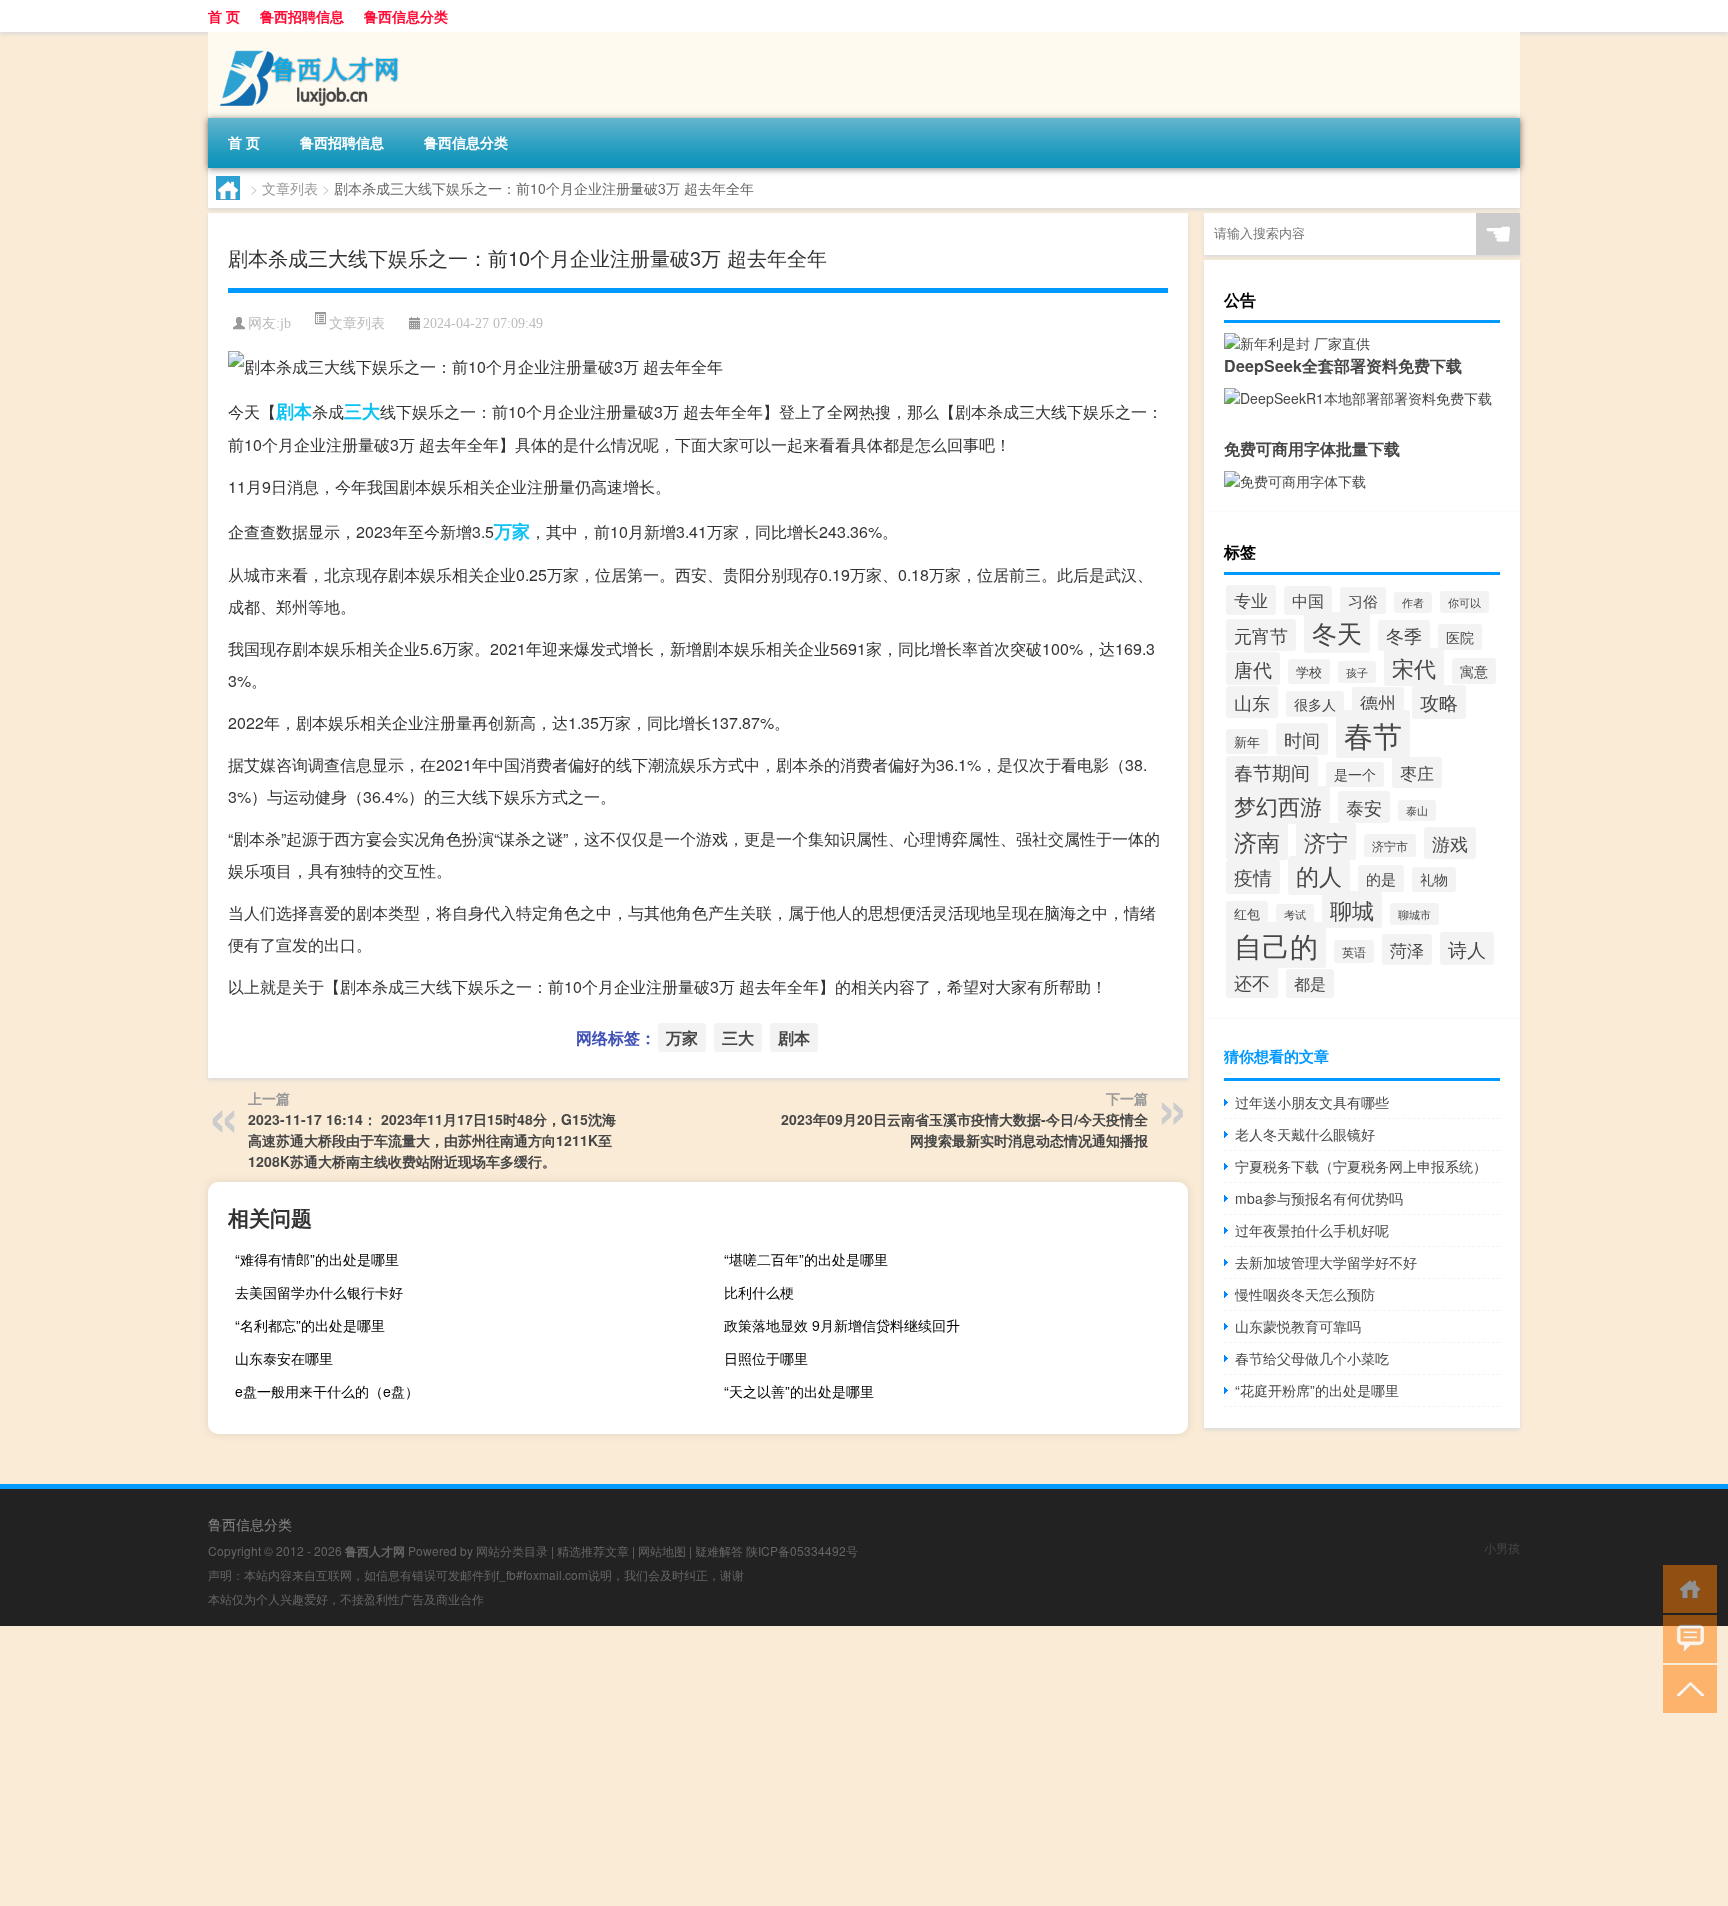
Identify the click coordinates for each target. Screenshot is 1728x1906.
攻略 (1439, 702)
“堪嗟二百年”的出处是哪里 (806, 1259)
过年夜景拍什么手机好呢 (1312, 1230)
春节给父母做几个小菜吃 (1312, 1358)
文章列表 (290, 188)
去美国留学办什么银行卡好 (319, 1292)
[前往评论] (1685, 1637)
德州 (1378, 702)
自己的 (1276, 945)
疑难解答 (719, 1550)
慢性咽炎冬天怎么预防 (1305, 1294)
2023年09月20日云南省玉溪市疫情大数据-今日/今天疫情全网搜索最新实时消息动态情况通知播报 (964, 1129)
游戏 (1450, 843)
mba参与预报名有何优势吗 (1319, 1198)
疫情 (1253, 877)
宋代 (1414, 667)
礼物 (1434, 879)
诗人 (1467, 948)
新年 (1247, 741)
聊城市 (1414, 914)
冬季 (1404, 635)
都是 (1310, 983)
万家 (512, 531)
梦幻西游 (1278, 805)
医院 (1460, 637)
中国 (1308, 600)
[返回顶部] (1685, 1687)
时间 (1302, 739)
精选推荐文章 (593, 1550)
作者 (1413, 602)
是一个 (1355, 774)
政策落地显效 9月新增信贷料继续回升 (842, 1325)
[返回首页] (1685, 1587)
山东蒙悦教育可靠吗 (1298, 1326)
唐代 (1253, 668)
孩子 (1357, 672)
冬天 (1337, 632)
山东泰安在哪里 (284, 1358)
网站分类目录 (512, 1550)
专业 (1251, 600)
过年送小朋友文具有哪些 (1312, 1102)
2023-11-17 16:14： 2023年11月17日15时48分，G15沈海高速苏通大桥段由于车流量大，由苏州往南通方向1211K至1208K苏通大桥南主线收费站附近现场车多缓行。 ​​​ (432, 1140)
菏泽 (1407, 949)
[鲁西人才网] (313, 39)
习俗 (1363, 600)
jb (285, 323)
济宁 (1326, 841)
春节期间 (1272, 772)
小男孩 (1502, 1547)
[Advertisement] (600, 1766)
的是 (1381, 878)
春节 (1373, 734)
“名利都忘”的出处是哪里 (310, 1325)
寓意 (1474, 671)
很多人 (1315, 704)
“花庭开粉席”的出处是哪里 (1317, 1390)
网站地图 (662, 1550)
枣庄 (1417, 772)
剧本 (294, 411)
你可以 (1464, 602)
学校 (1309, 671)
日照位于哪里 (766, 1358)
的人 (1319, 875)
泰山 (1417, 810)
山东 (1252, 702)
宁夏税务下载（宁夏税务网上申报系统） (1361, 1166)
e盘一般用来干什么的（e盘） (327, 1391)
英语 (1354, 951)
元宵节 (1261, 635)
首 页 (224, 16)
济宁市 (1390, 845)
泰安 (1364, 807)
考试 (1295, 914)
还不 (1252, 982)
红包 (1247, 913)
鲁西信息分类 (406, 16)
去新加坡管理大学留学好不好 (1326, 1262)
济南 (1257, 841)
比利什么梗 (759, 1292)
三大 (362, 411)
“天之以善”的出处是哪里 (799, 1391)
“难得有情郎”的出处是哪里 (317, 1259)
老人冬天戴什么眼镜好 (1305, 1134)
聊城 (1352, 909)
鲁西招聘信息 (302, 16)
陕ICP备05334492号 (802, 1550)
